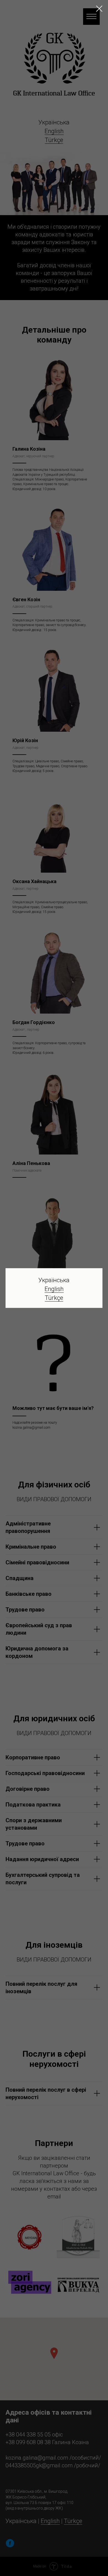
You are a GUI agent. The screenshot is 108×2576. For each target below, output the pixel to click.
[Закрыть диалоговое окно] (99, 9)
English (54, 1289)
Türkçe (54, 1298)
